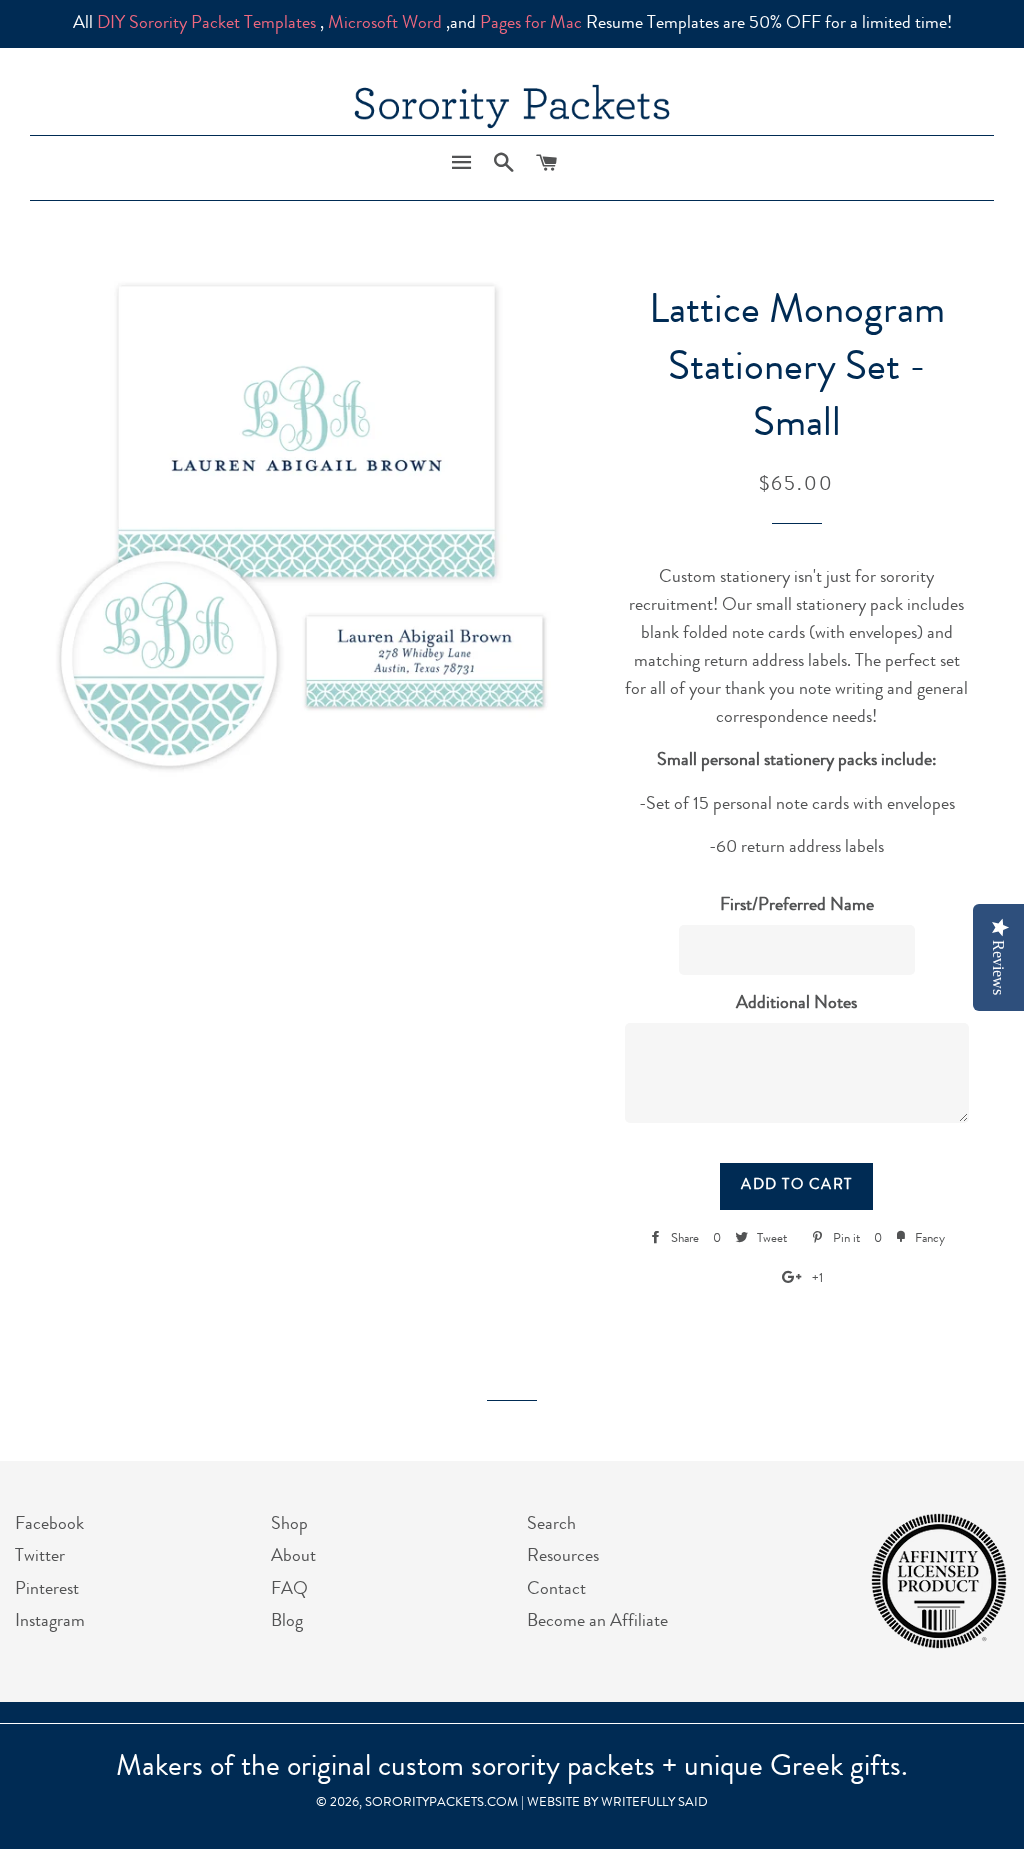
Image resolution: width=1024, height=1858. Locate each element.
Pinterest (47, 1590)
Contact (556, 1590)
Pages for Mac (531, 24)
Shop (289, 1525)
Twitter (40, 1557)
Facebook (49, 1525)
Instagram (50, 1622)
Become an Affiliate (597, 1622)
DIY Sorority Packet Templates (206, 24)
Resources (563, 1557)
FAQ (289, 1590)
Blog (287, 1622)
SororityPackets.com (441, 1803)
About (293, 1557)
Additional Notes (796, 1004)
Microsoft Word (385, 24)
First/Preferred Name (797, 906)
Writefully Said (654, 1803)
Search (551, 1525)
